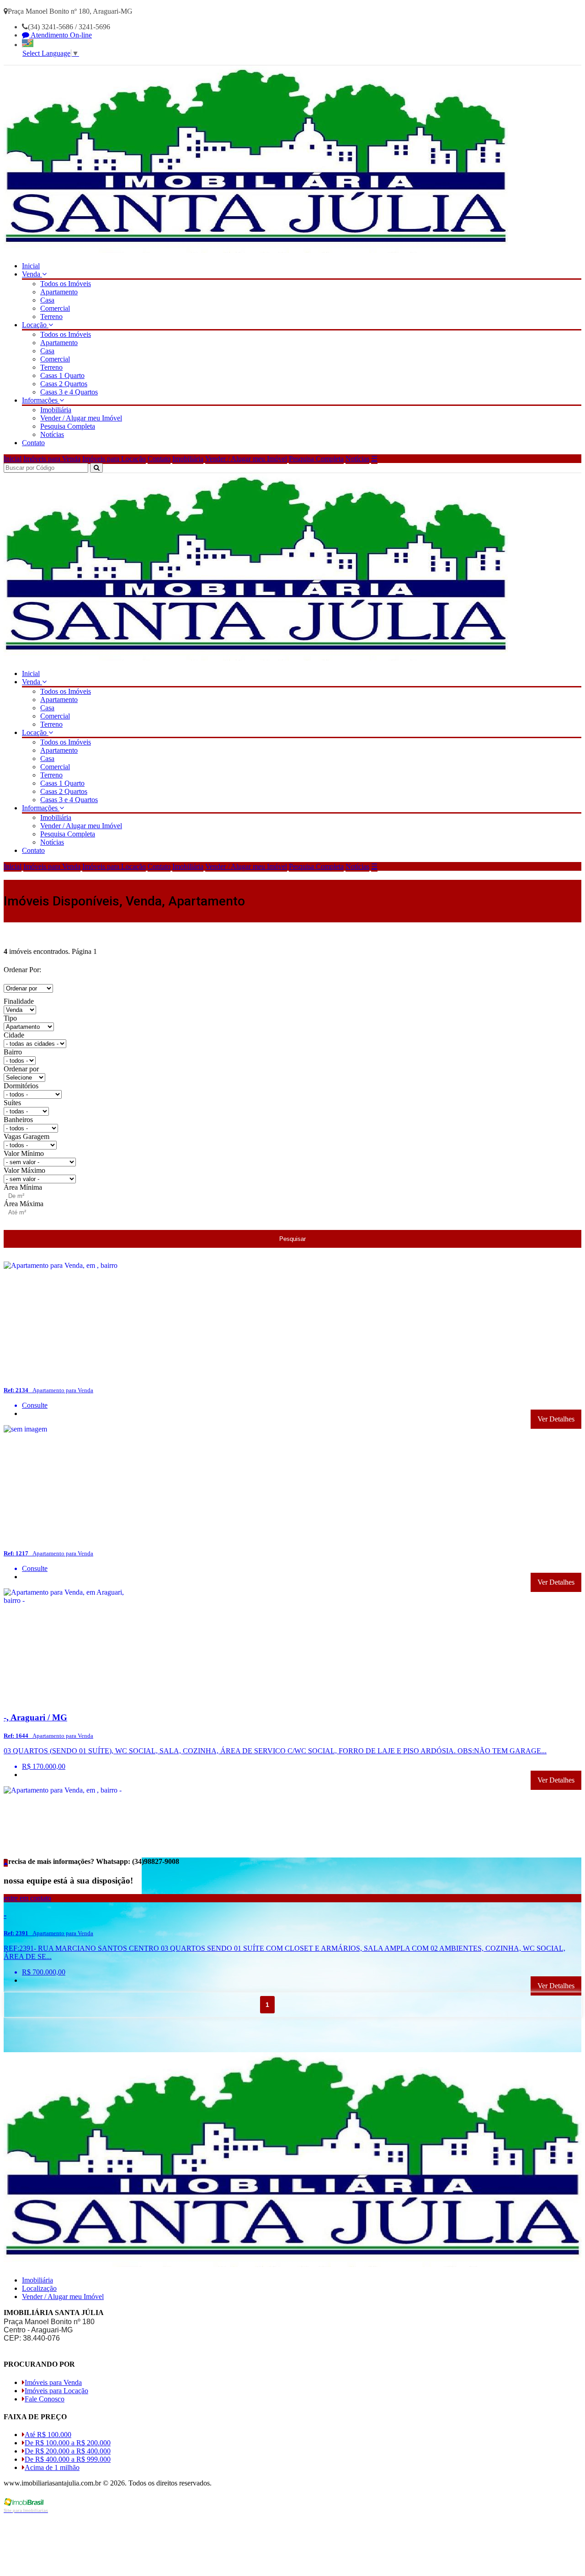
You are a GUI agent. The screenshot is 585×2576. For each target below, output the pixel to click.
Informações (41, 400)
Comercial (55, 308)
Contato (33, 443)
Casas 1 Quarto (62, 375)
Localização (39, 2288)
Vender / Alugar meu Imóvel (81, 418)
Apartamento (59, 292)
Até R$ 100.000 (48, 2435)
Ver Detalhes (556, 1419)
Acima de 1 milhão (52, 2467)
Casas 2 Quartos (64, 384)
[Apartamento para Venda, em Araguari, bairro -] (73, 1700)
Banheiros (18, 1120)
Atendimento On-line (61, 35)
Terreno (51, 317)
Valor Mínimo (24, 1153)
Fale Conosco (45, 2399)
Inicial (31, 266)
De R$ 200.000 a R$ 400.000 (68, 2451)
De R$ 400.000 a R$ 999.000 (68, 2459)
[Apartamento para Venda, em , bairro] (73, 1373)
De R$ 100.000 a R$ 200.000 (68, 2443)
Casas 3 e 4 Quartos (69, 392)
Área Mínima (23, 1187)
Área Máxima (24, 1204)
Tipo (10, 1018)
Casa (47, 300)
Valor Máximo (24, 1170)
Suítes (12, 1103)
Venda (32, 274)
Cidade (14, 1035)
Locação (35, 325)
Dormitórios (21, 1086)
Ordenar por (21, 1069)
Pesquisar (292, 1239)
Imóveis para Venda (52, 459)
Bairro (13, 1052)
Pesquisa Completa (68, 426)
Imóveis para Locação (114, 459)
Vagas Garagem (27, 1136)
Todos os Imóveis (66, 284)
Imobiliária (56, 410)
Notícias (52, 434)
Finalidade (19, 1001)
